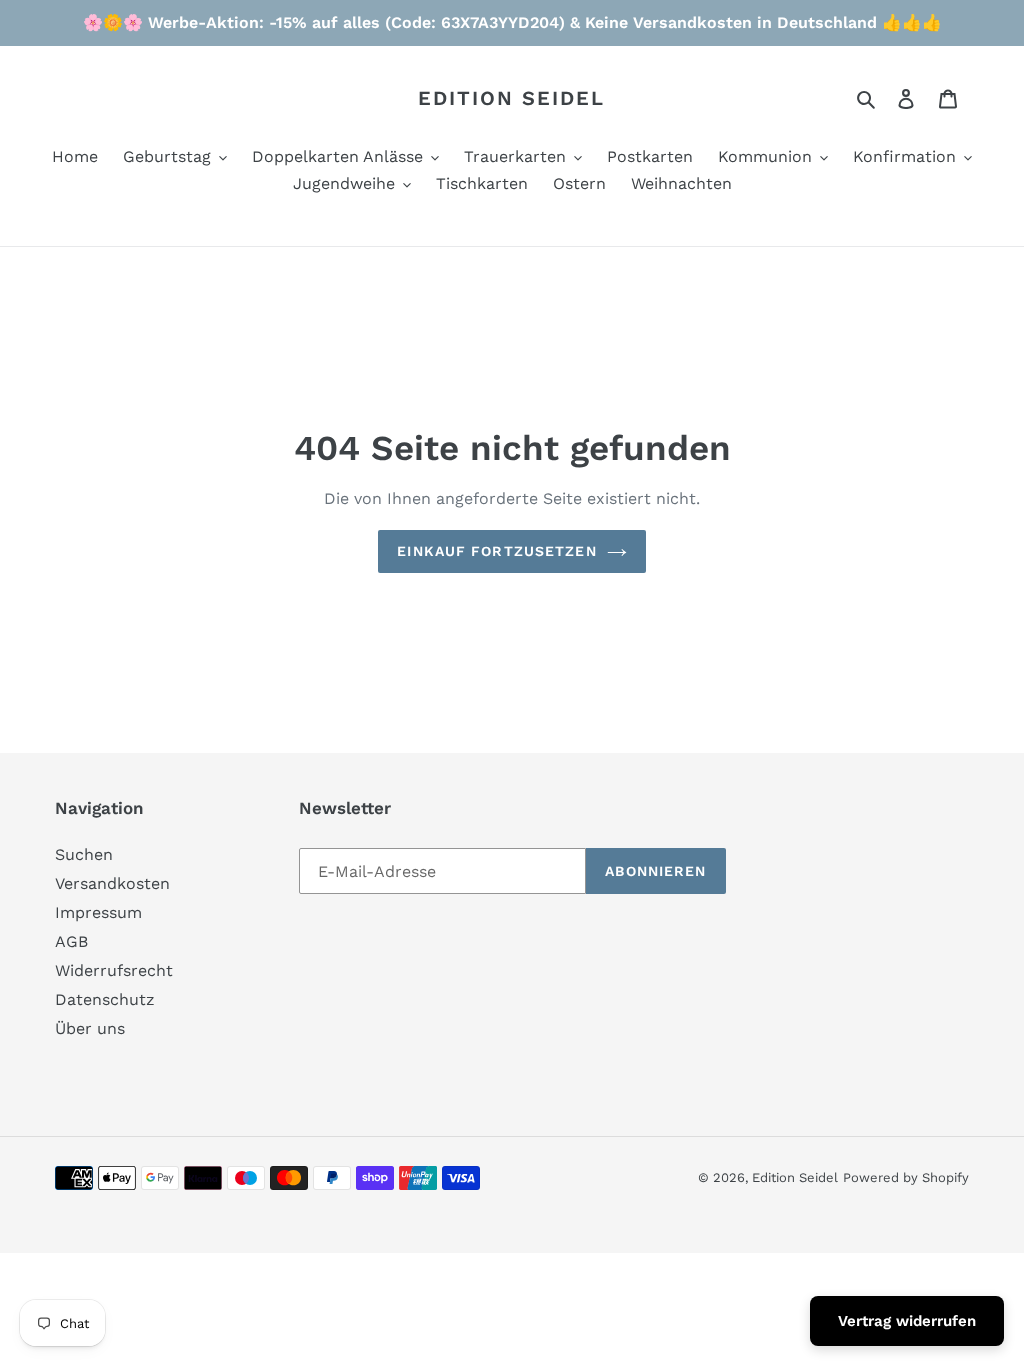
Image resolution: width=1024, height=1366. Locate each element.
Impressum (98, 912)
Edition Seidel (511, 98)
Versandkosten (112, 883)
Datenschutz (105, 999)
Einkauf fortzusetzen (496, 551)
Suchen (84, 854)
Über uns (90, 1028)
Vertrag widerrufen (907, 1321)
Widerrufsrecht (114, 970)
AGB (71, 941)
